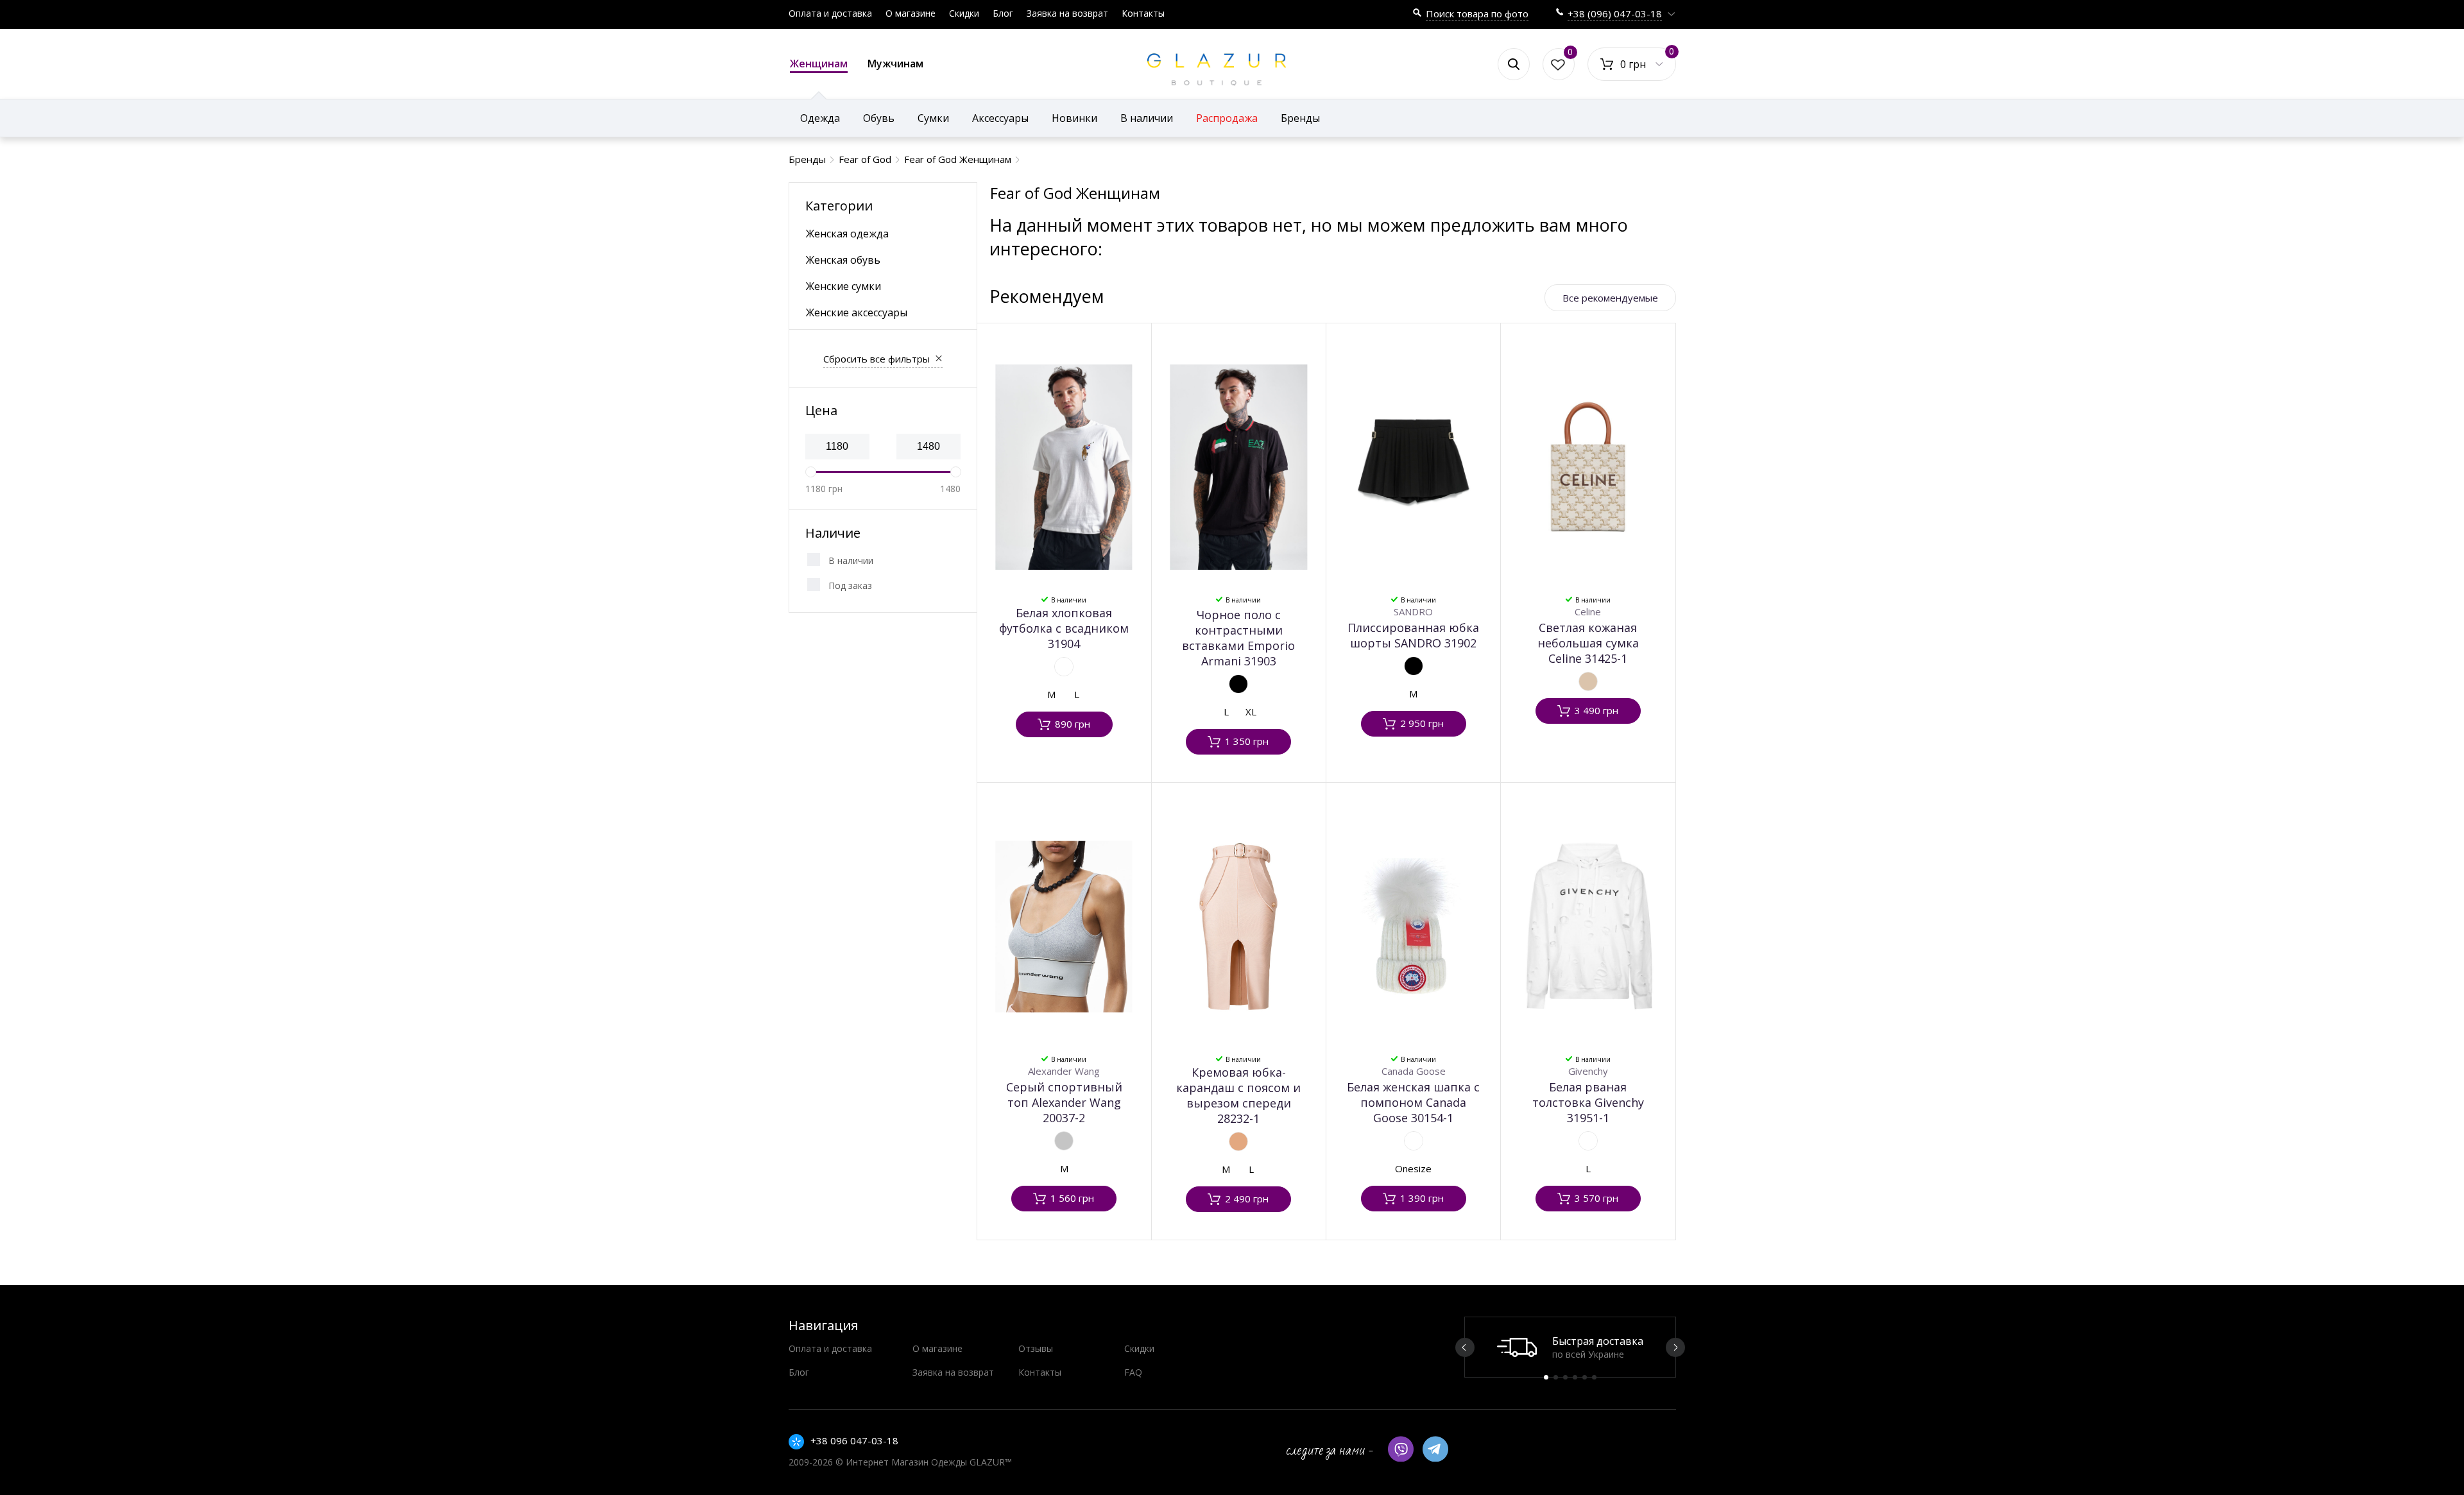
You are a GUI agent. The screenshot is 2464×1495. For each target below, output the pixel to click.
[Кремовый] (1238, 1141)
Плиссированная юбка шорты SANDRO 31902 (1413, 635)
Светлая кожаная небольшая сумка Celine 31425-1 (1588, 643)
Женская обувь (843, 260)
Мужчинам (895, 64)
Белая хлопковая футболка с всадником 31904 (1064, 628)
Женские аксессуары (857, 312)
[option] (1570, 1347)
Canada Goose (1414, 1071)
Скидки (964, 13)
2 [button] (1556, 1377)
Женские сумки (843, 286)
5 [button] (1585, 1377)
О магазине (911, 13)
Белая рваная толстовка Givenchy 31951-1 (1588, 1102)
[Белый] (1064, 667)
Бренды (1300, 118)
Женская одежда (847, 234)
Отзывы (1036, 1348)
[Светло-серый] (1064, 1141)
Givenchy (1588, 1071)
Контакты (1143, 13)
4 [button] (1575, 1377)
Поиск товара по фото (1477, 13)
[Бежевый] (1588, 681)
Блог (1003, 13)
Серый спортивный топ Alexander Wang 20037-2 (1064, 1102)
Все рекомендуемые (1610, 298)
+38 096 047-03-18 (854, 1440)
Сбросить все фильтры (877, 359)
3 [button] (1565, 1377)
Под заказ (850, 585)
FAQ (1133, 1372)
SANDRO (1413, 611)
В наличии (851, 560)
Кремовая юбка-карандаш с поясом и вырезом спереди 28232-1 (1238, 1095)
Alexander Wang (1064, 1071)
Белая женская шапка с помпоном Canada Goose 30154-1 (1413, 1102)
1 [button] (1546, 1377)
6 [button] (1594, 1377)
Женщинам (819, 64)
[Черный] (1238, 684)
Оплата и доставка (830, 13)
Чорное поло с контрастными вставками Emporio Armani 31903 (1238, 638)
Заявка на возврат (1067, 13)
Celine (1588, 611)
